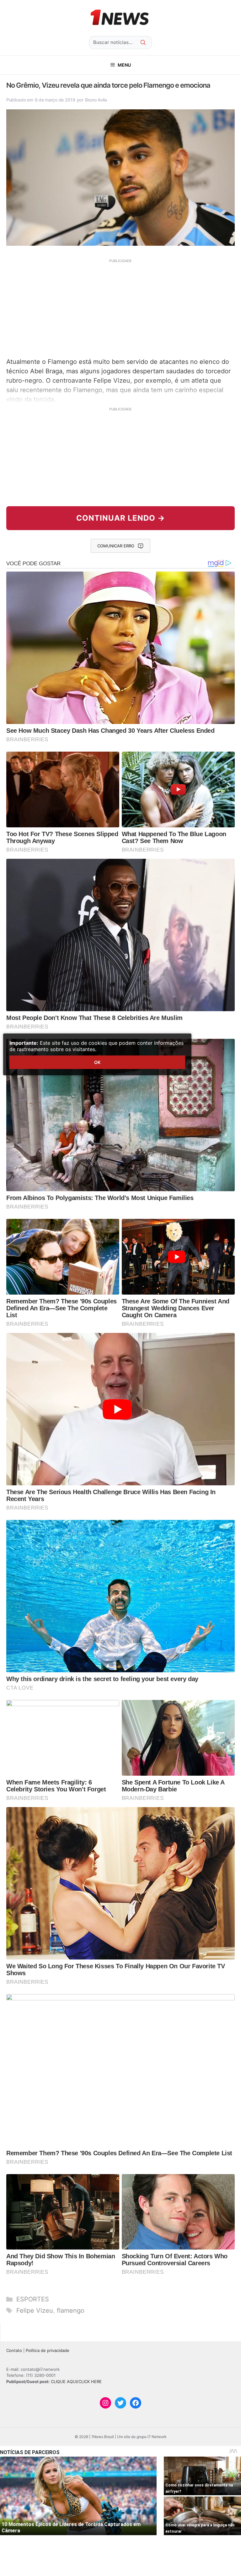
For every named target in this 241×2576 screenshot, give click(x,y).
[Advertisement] (120, 307)
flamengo (71, 2310)
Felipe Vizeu (35, 2310)
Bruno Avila (96, 100)
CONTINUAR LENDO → (121, 518)
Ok (97, 1062)
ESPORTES (33, 2299)
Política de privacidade (48, 2350)
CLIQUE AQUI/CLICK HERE (76, 2381)
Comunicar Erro (116, 546)
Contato (14, 2350)
